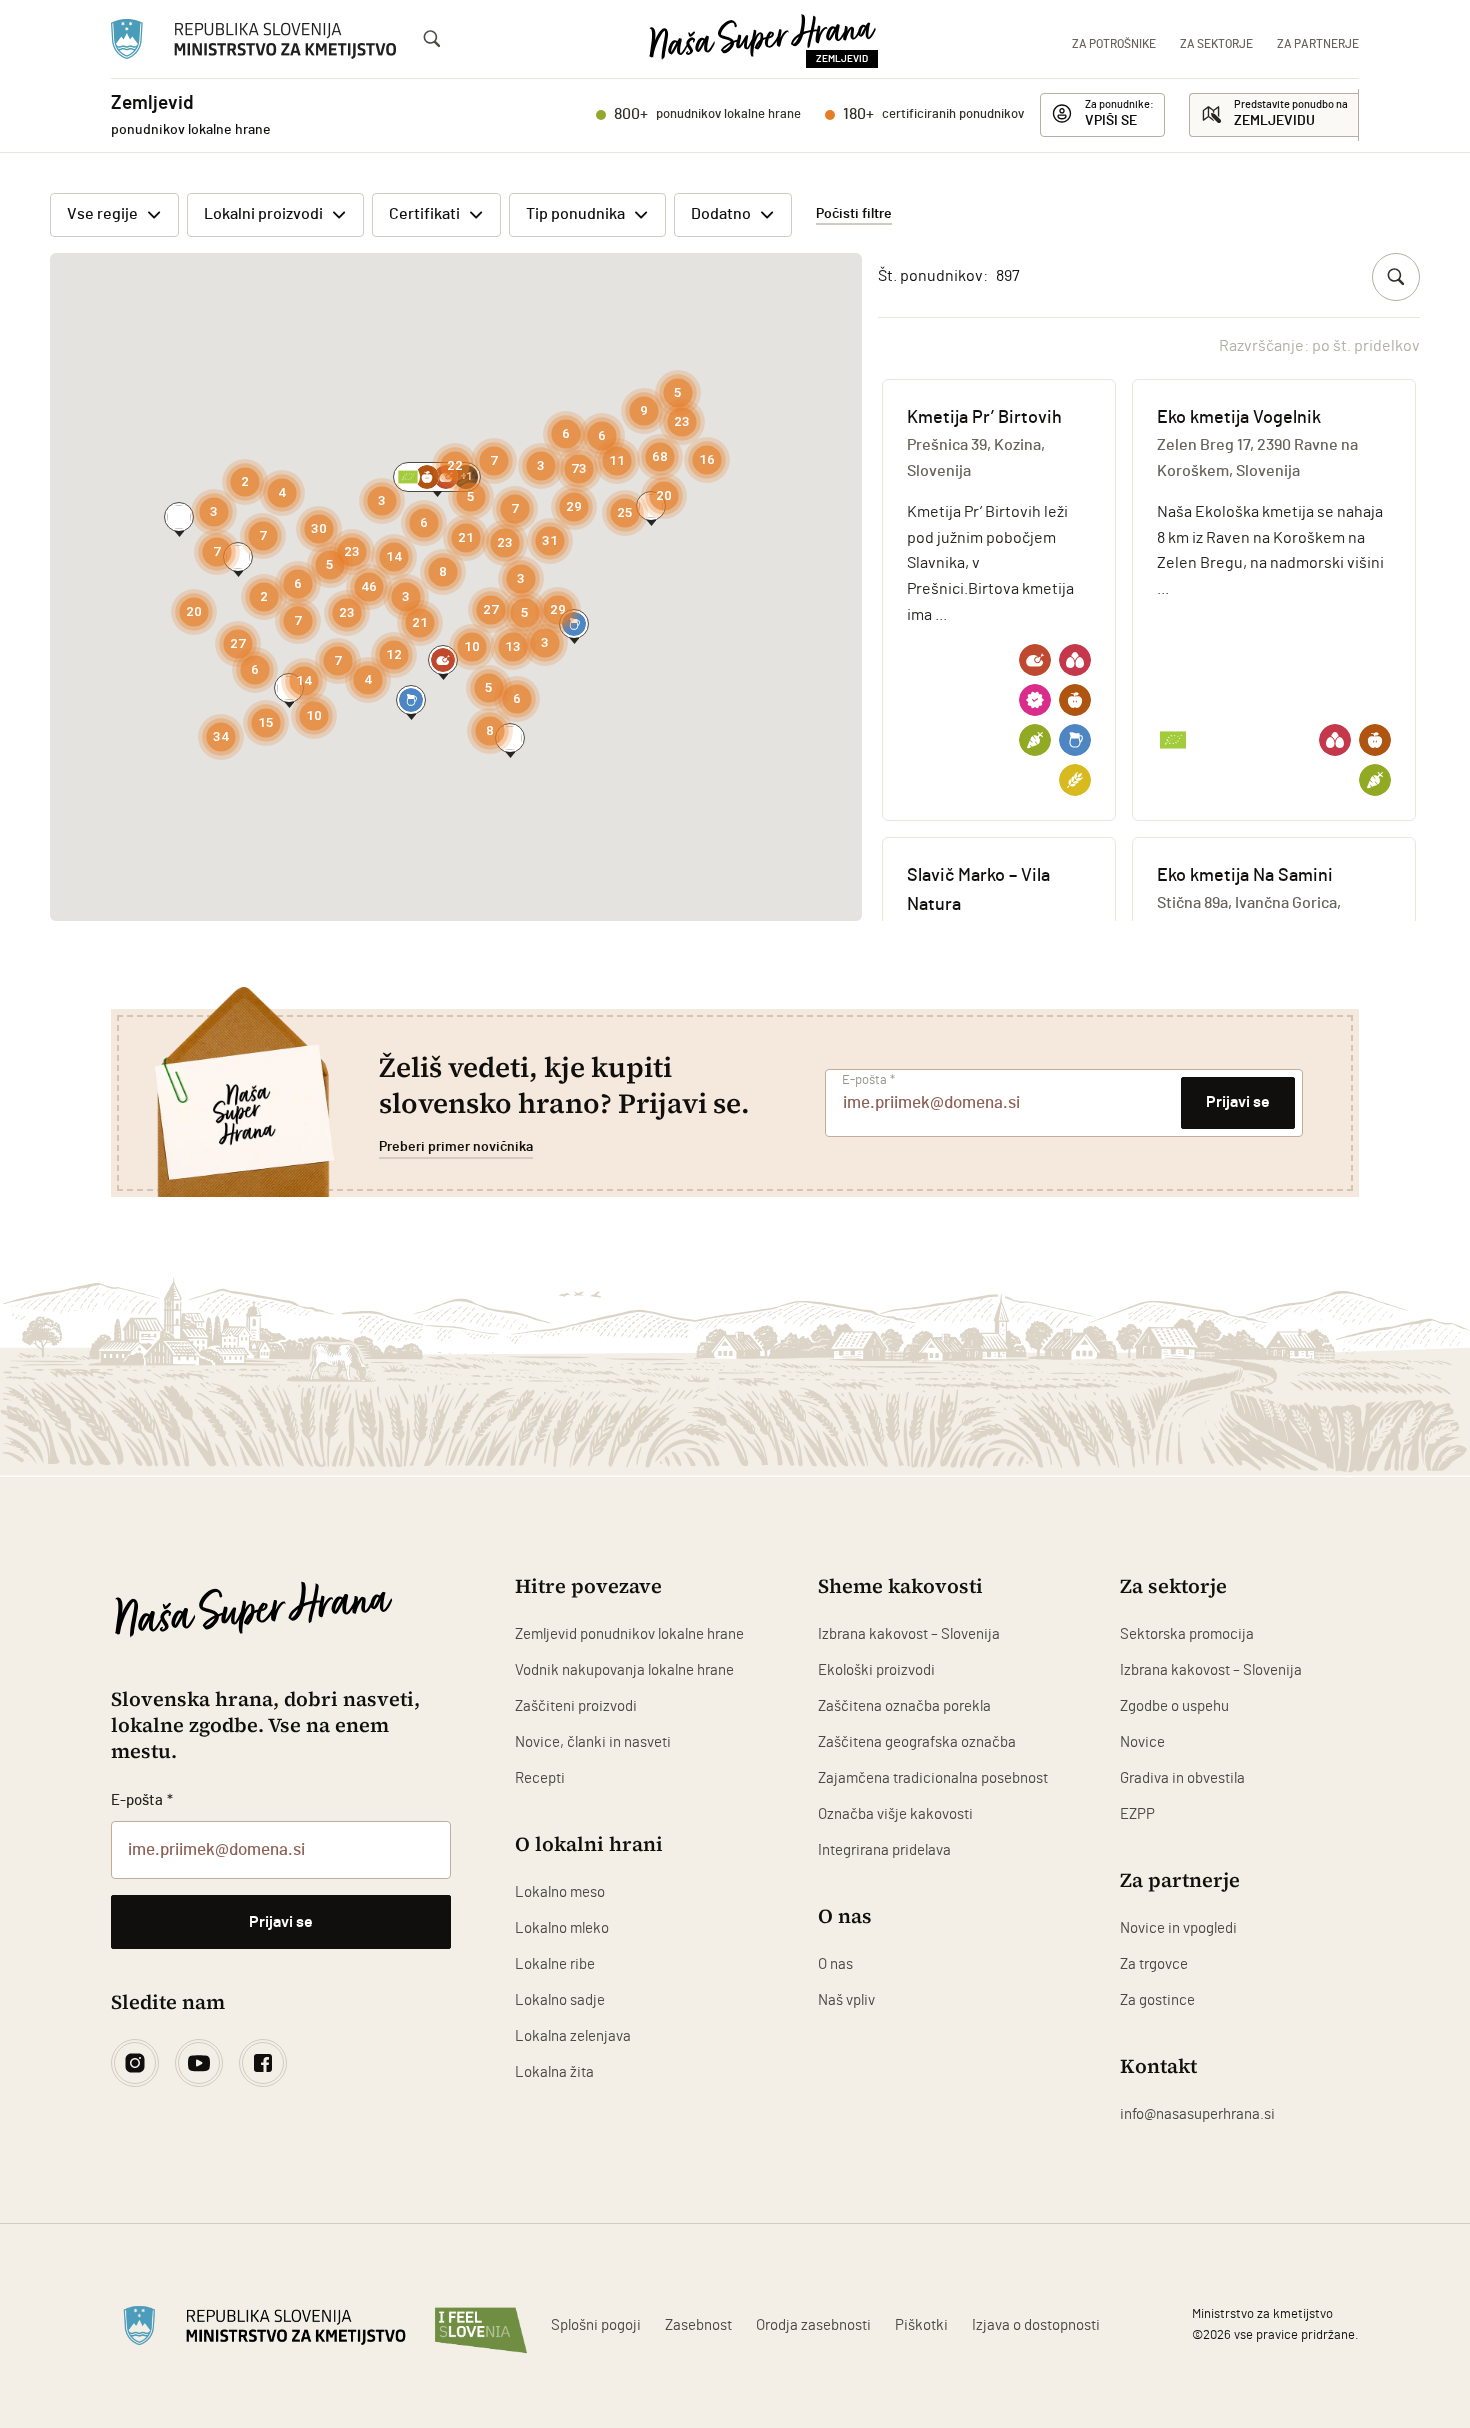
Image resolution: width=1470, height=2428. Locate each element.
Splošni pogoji (596, 2325)
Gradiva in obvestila (1182, 1778)
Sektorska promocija (1187, 1634)
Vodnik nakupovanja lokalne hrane (624, 1670)
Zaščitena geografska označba (917, 1742)
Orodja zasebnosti (813, 2325)
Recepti (540, 1778)
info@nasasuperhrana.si (1197, 2114)
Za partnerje (1318, 44)
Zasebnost (698, 2325)
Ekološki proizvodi (876, 1670)
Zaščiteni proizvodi (576, 1706)
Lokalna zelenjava (573, 2036)
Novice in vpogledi (1178, 1928)
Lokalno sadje (560, 2000)
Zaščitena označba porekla (904, 1706)
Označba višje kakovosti (895, 1814)
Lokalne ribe (555, 1964)
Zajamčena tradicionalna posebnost (933, 1778)
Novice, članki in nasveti (593, 1742)
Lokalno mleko (562, 1928)
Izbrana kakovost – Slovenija (909, 1634)
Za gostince (1157, 2000)
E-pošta (868, 1080)
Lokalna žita (554, 2072)
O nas (835, 1964)
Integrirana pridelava (884, 1850)
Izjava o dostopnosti (1036, 2325)
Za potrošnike (1114, 44)
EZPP (1137, 1814)
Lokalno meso (560, 1892)
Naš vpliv (846, 2000)
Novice (1142, 1742)
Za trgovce (1154, 1964)
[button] (411, 700)
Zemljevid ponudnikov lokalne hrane (629, 1634)
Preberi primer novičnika (456, 1147)
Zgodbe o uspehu (1174, 1706)
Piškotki (921, 2325)
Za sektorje (1216, 44)
